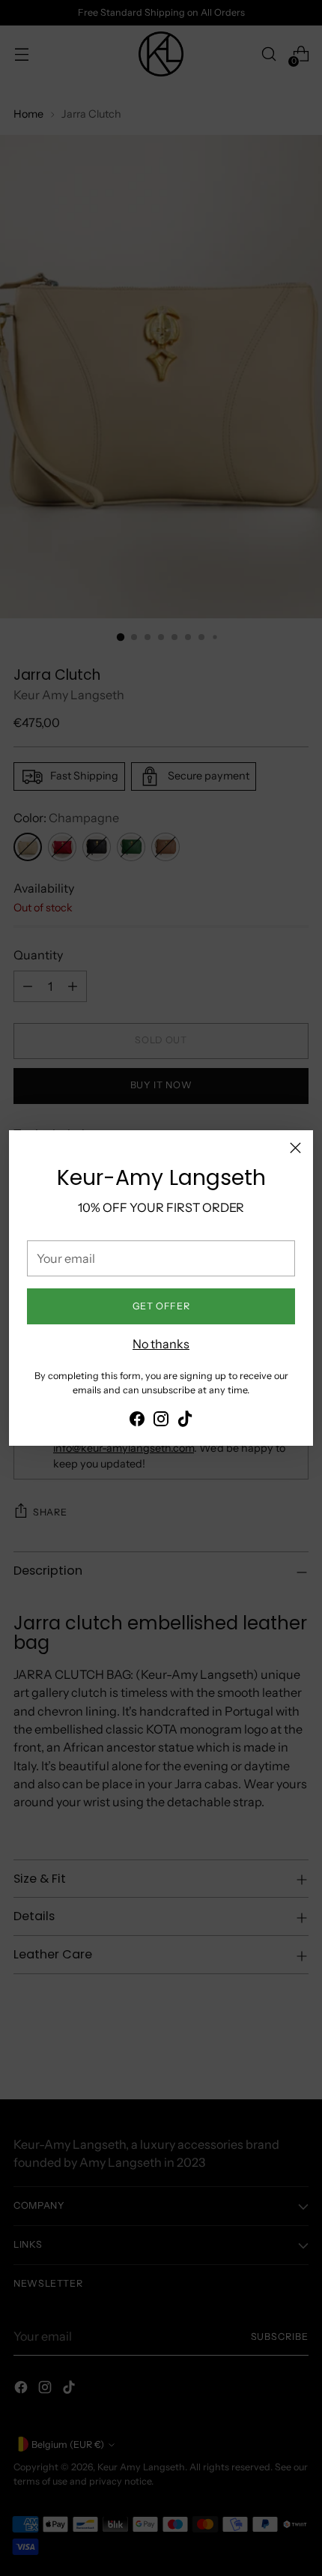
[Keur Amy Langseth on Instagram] (161, 1421)
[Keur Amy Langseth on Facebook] (137, 1421)
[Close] (295, 1148)
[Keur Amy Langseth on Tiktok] (185, 1421)
